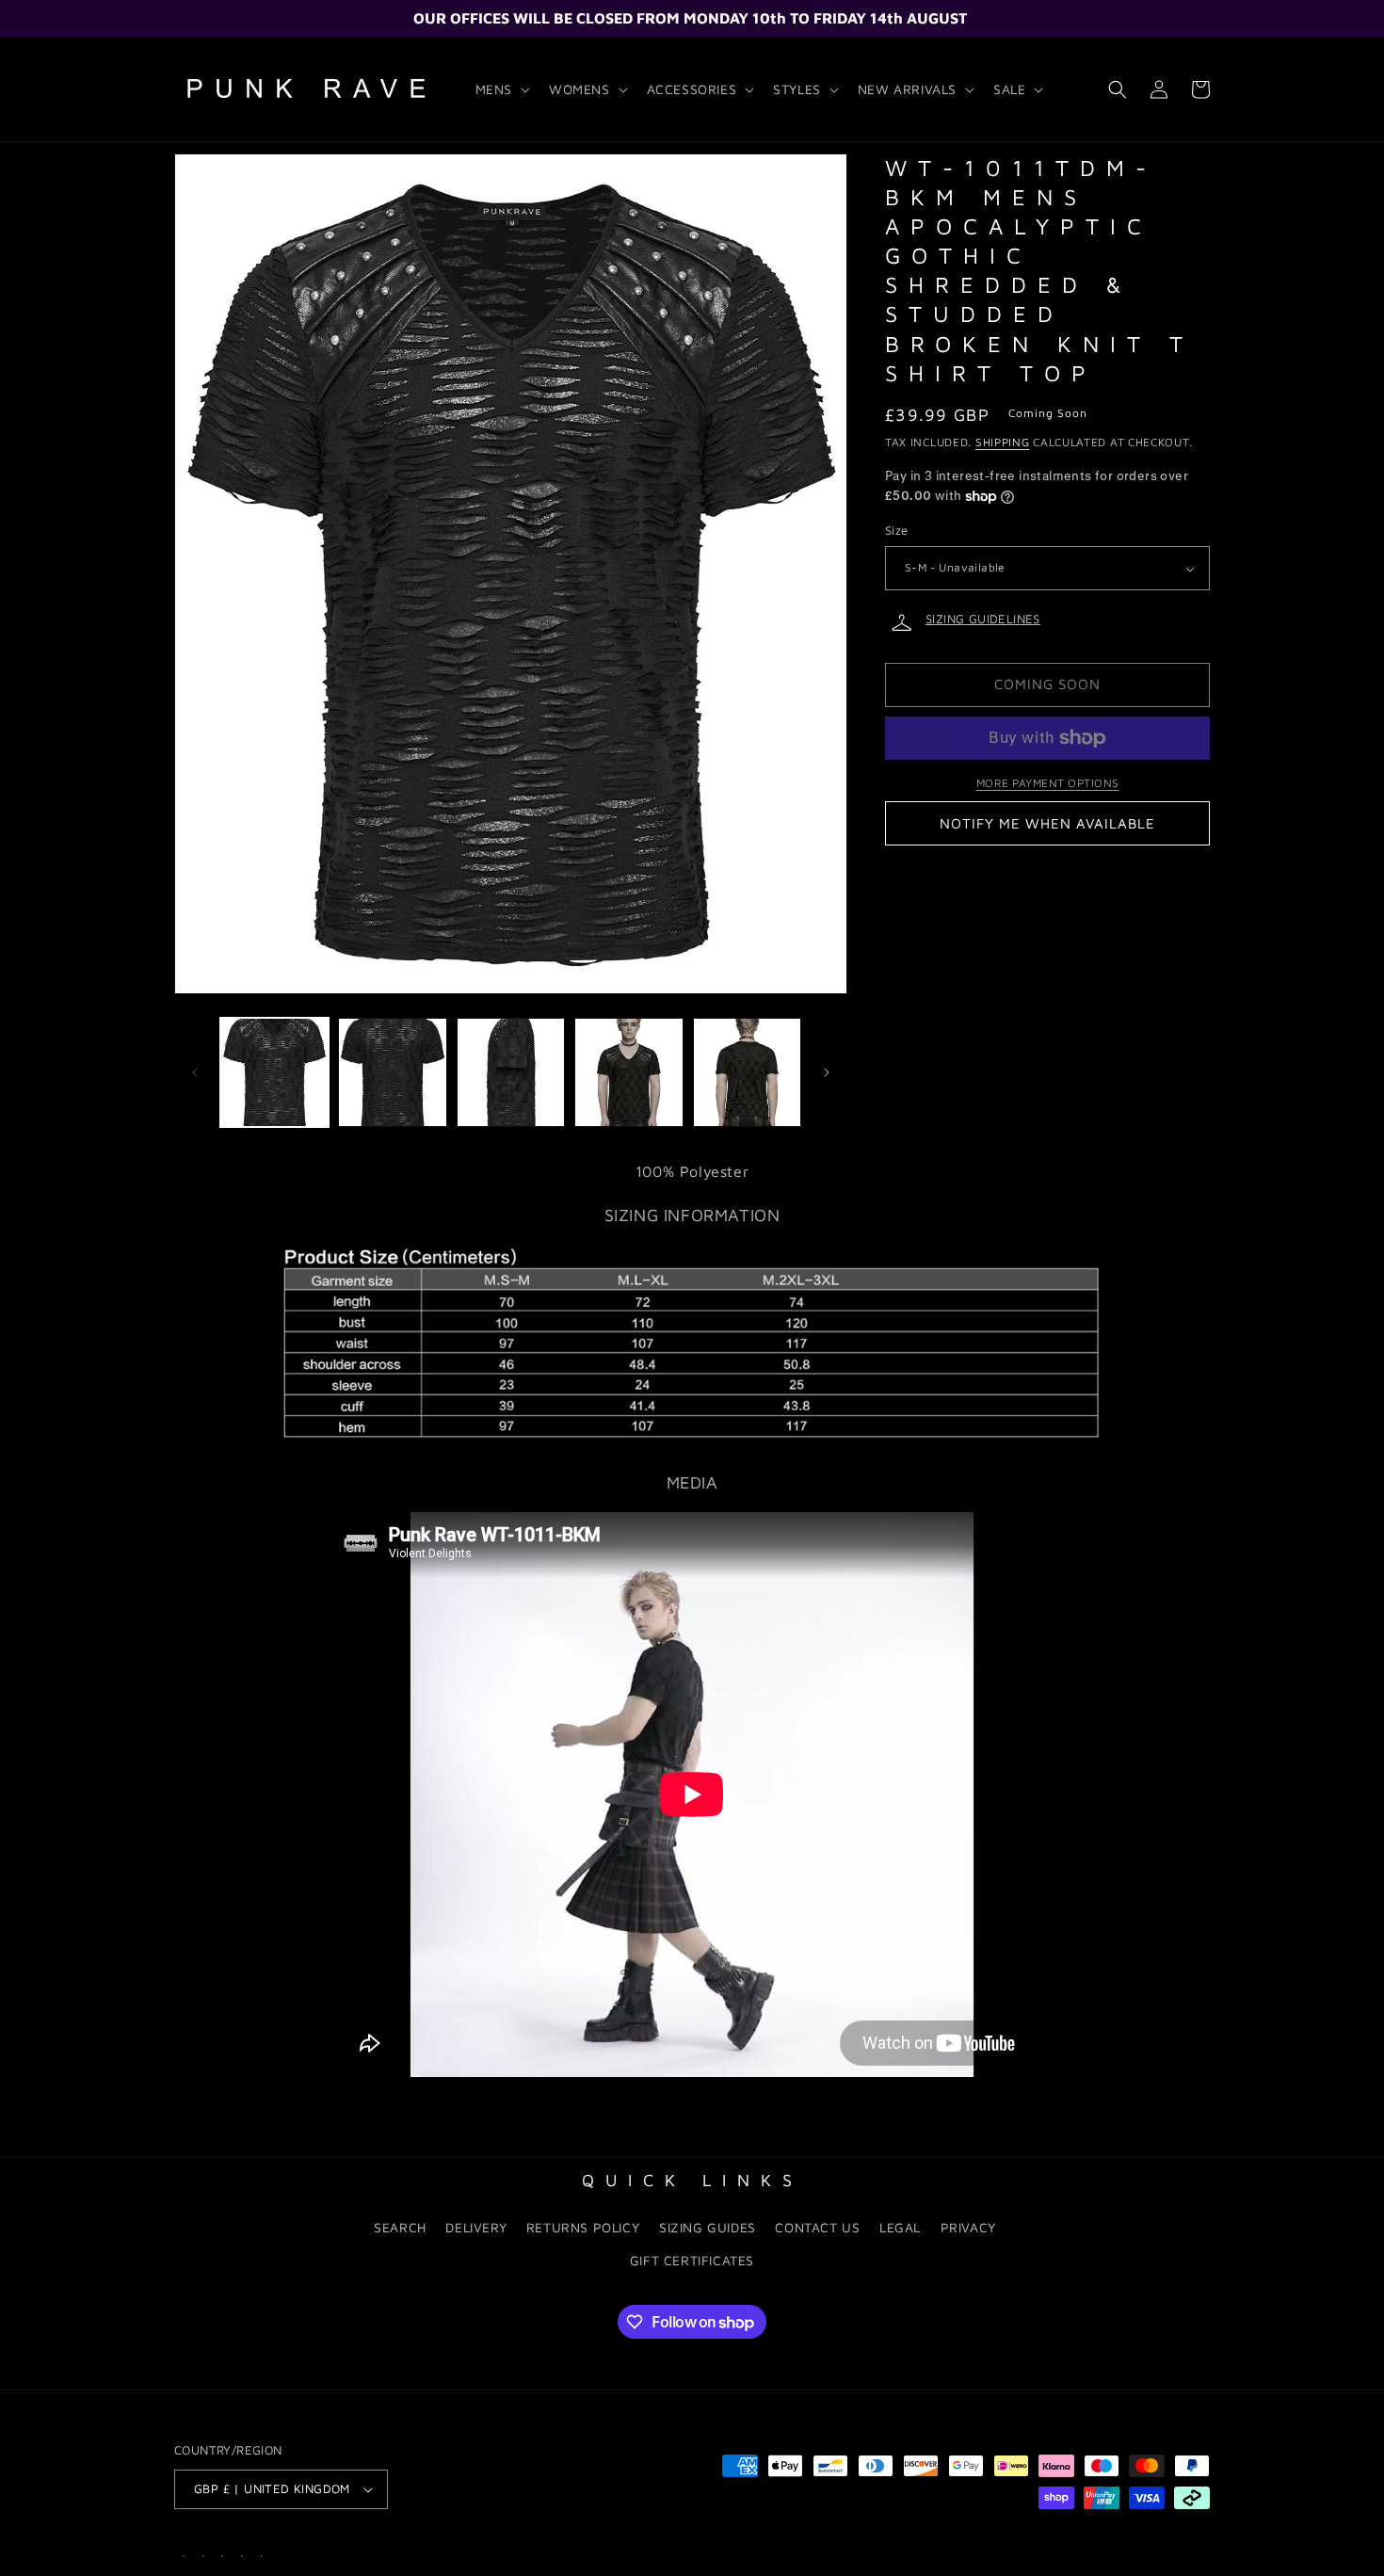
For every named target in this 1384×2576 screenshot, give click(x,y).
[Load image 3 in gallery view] (511, 1072)
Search (400, 2227)
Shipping (1003, 443)
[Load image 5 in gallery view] (747, 1072)
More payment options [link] (1048, 783)
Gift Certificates (692, 2260)
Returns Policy (583, 2227)
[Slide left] (195, 1072)
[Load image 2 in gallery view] (392, 1072)
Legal (900, 2227)
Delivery (476, 2227)
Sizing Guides (708, 2227)
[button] (501, 89)
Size (897, 531)
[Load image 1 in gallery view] (274, 1072)
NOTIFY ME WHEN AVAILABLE (1047, 823)
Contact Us (817, 2227)
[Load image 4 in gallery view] (628, 1072)
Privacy (968, 2227)
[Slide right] (827, 1072)
